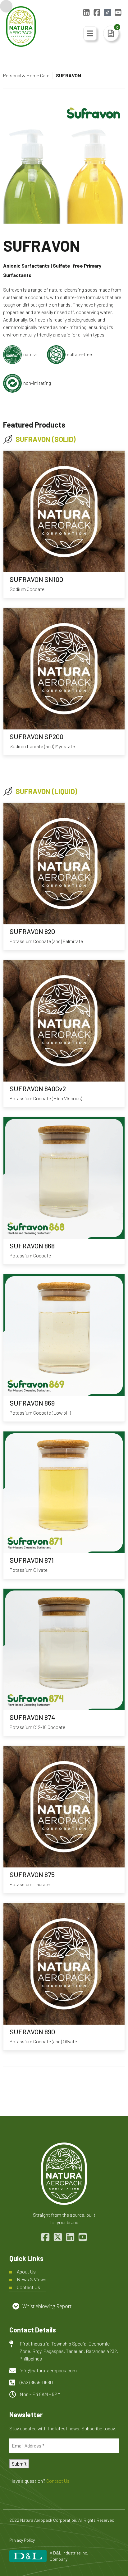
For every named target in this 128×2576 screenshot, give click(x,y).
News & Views (32, 2279)
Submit (19, 2464)
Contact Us (28, 2287)
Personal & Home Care (26, 75)
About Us (26, 2271)
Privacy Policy (22, 2540)
